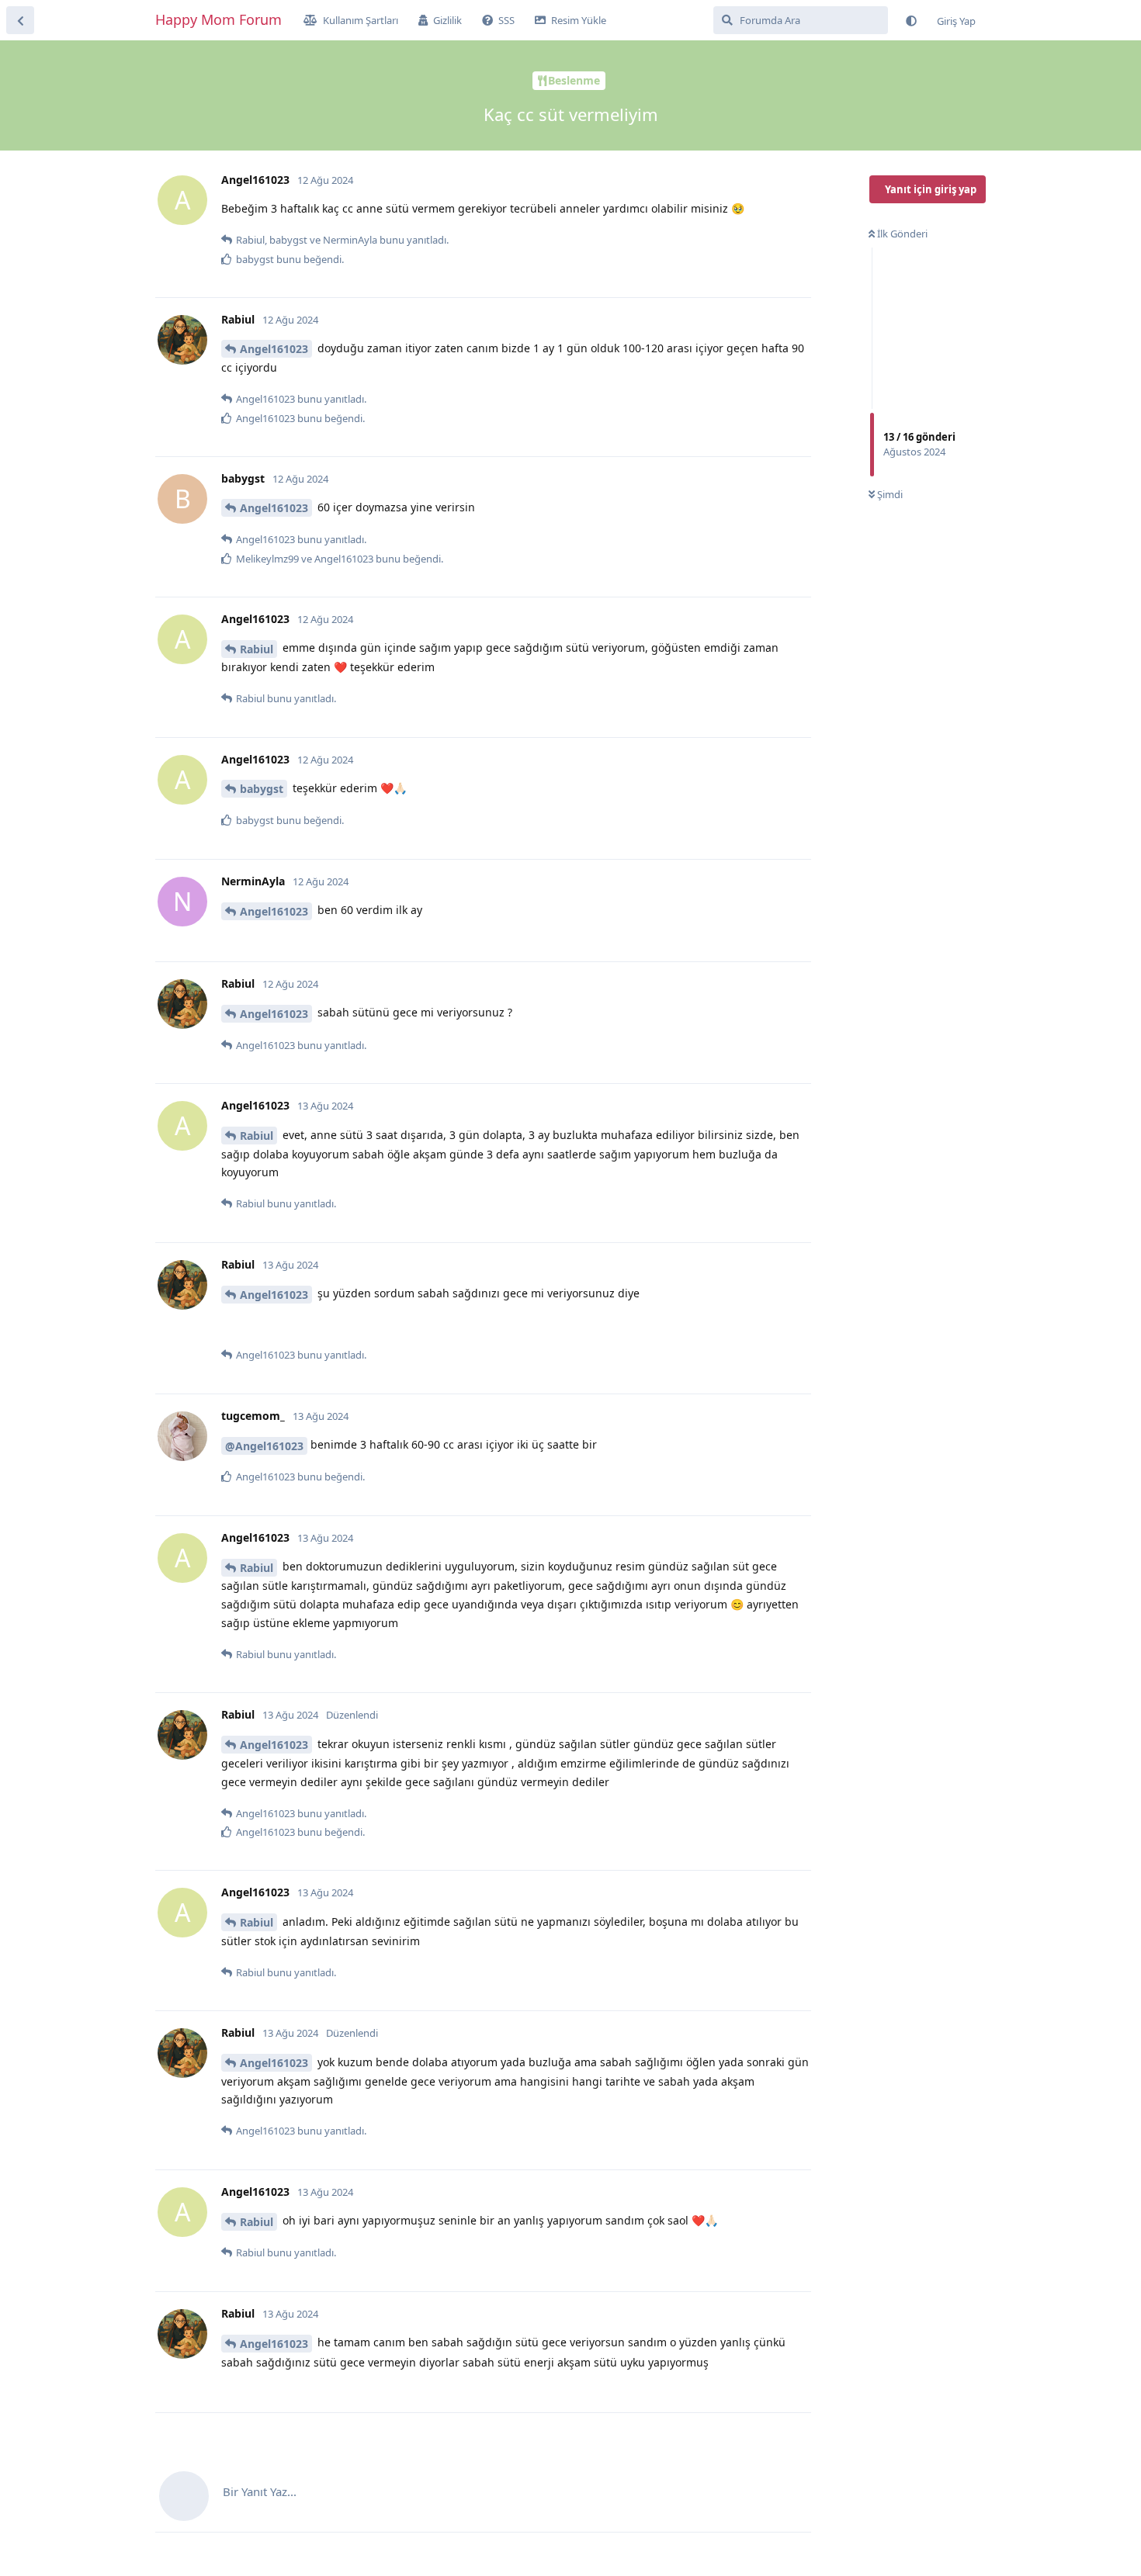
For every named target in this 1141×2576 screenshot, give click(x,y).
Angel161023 (274, 349)
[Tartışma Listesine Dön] (20, 20)
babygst (262, 789)
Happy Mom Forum (218, 19)
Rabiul (257, 649)
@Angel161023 (264, 1446)
